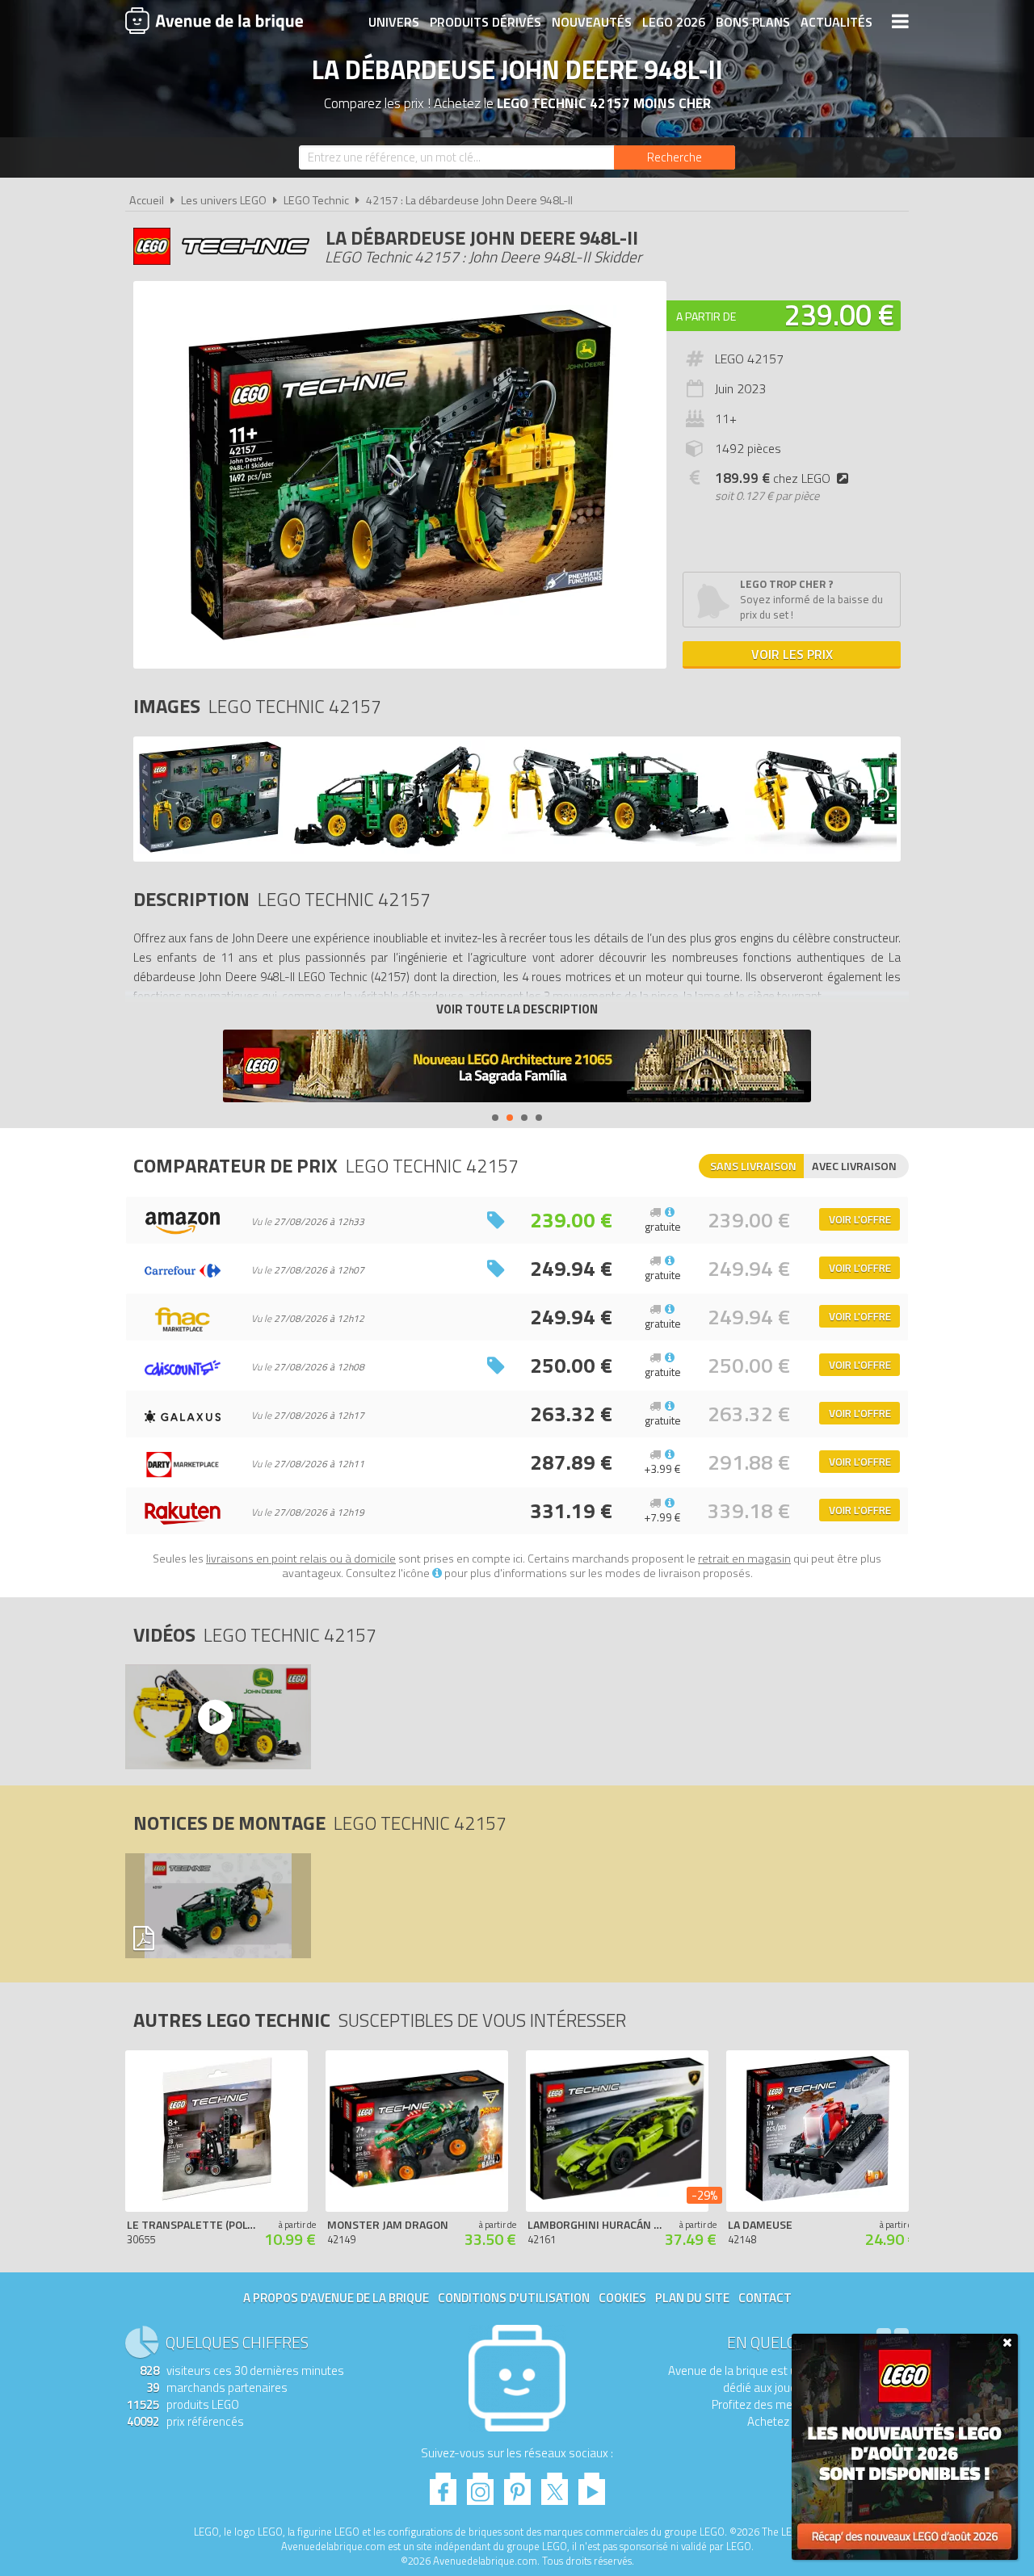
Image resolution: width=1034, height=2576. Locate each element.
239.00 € (839, 315)
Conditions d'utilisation (514, 2298)
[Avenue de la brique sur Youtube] (592, 2484)
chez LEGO (773, 478)
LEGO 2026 (674, 22)
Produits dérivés (485, 22)
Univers (394, 22)
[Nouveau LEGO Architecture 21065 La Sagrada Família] (517, 1068)
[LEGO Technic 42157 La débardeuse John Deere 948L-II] (210, 849)
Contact (765, 2298)
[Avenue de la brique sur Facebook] (443, 2484)
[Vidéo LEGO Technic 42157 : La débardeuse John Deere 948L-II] (217, 1717)
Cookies (622, 2298)
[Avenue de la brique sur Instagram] (480, 2484)
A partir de (706, 316)
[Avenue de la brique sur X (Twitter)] (555, 2484)
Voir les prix (792, 654)
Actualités (836, 22)
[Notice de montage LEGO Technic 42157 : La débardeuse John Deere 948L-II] (217, 1906)
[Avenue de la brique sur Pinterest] (517, 2484)
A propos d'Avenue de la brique (336, 2298)
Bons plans (753, 22)
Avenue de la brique (214, 20)
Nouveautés (592, 22)
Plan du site (692, 2298)
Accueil (147, 200)
